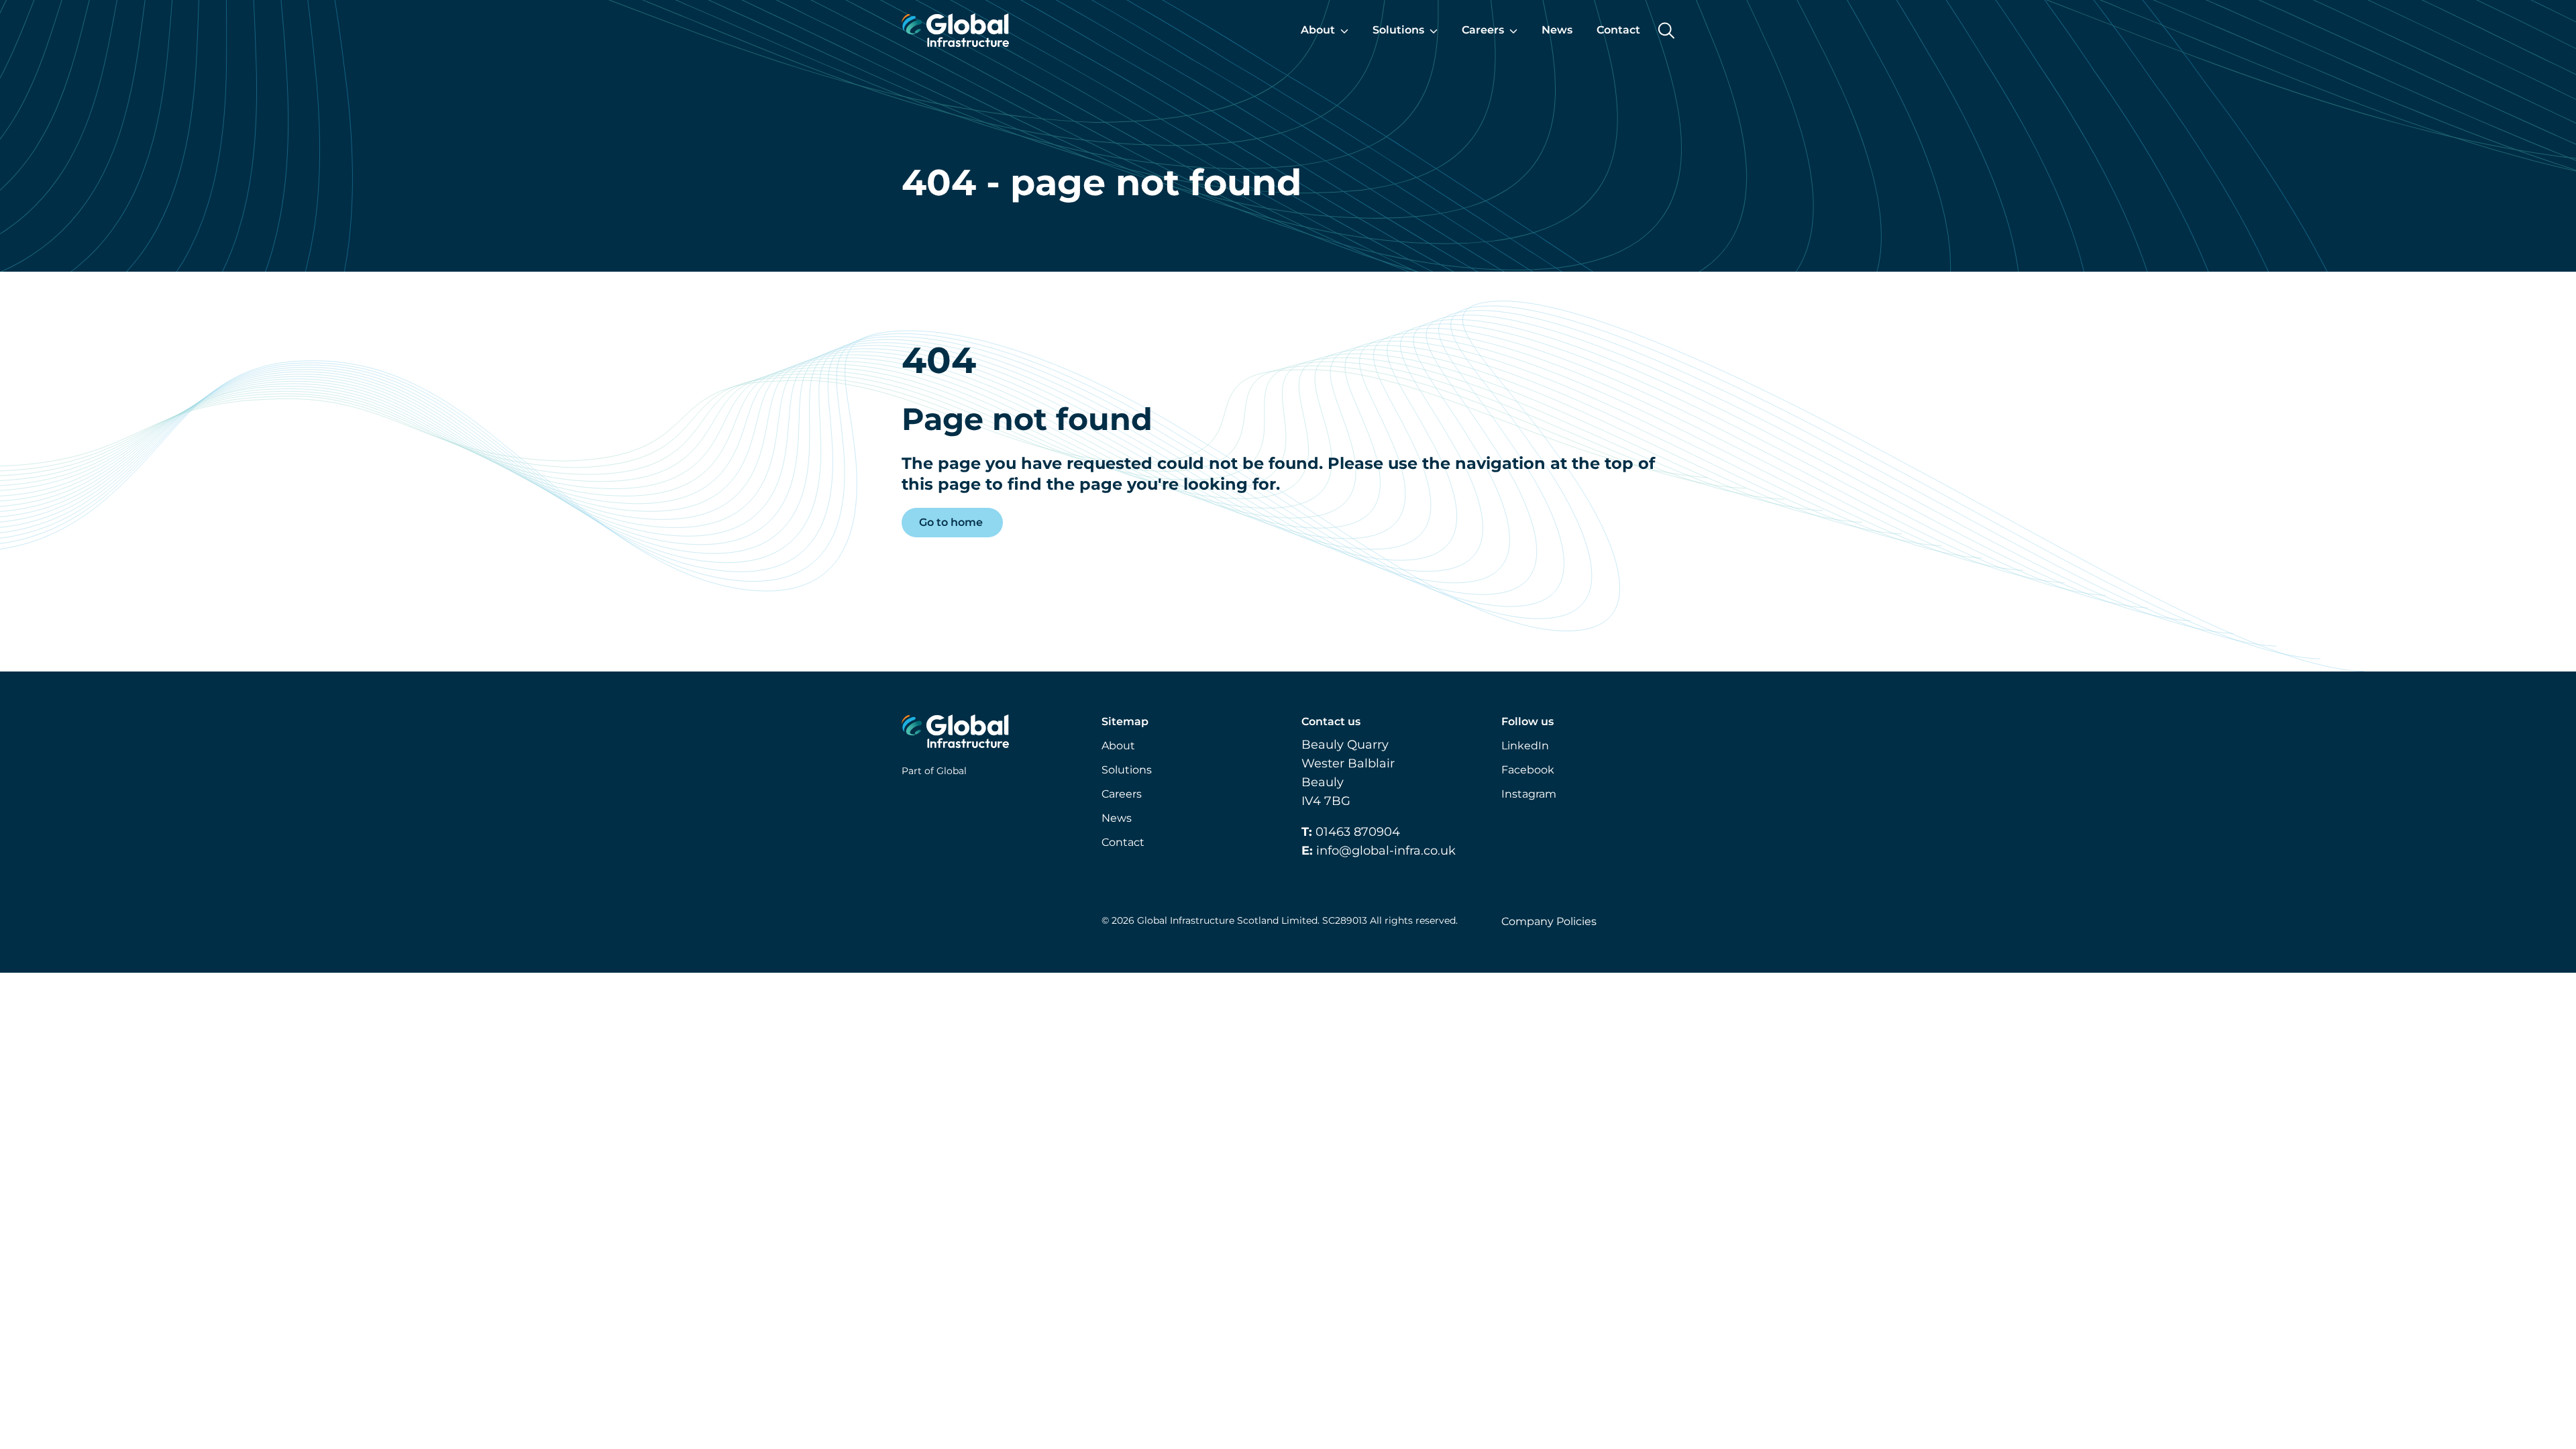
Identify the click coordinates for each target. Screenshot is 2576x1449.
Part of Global (934, 771)
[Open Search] (1666, 31)
